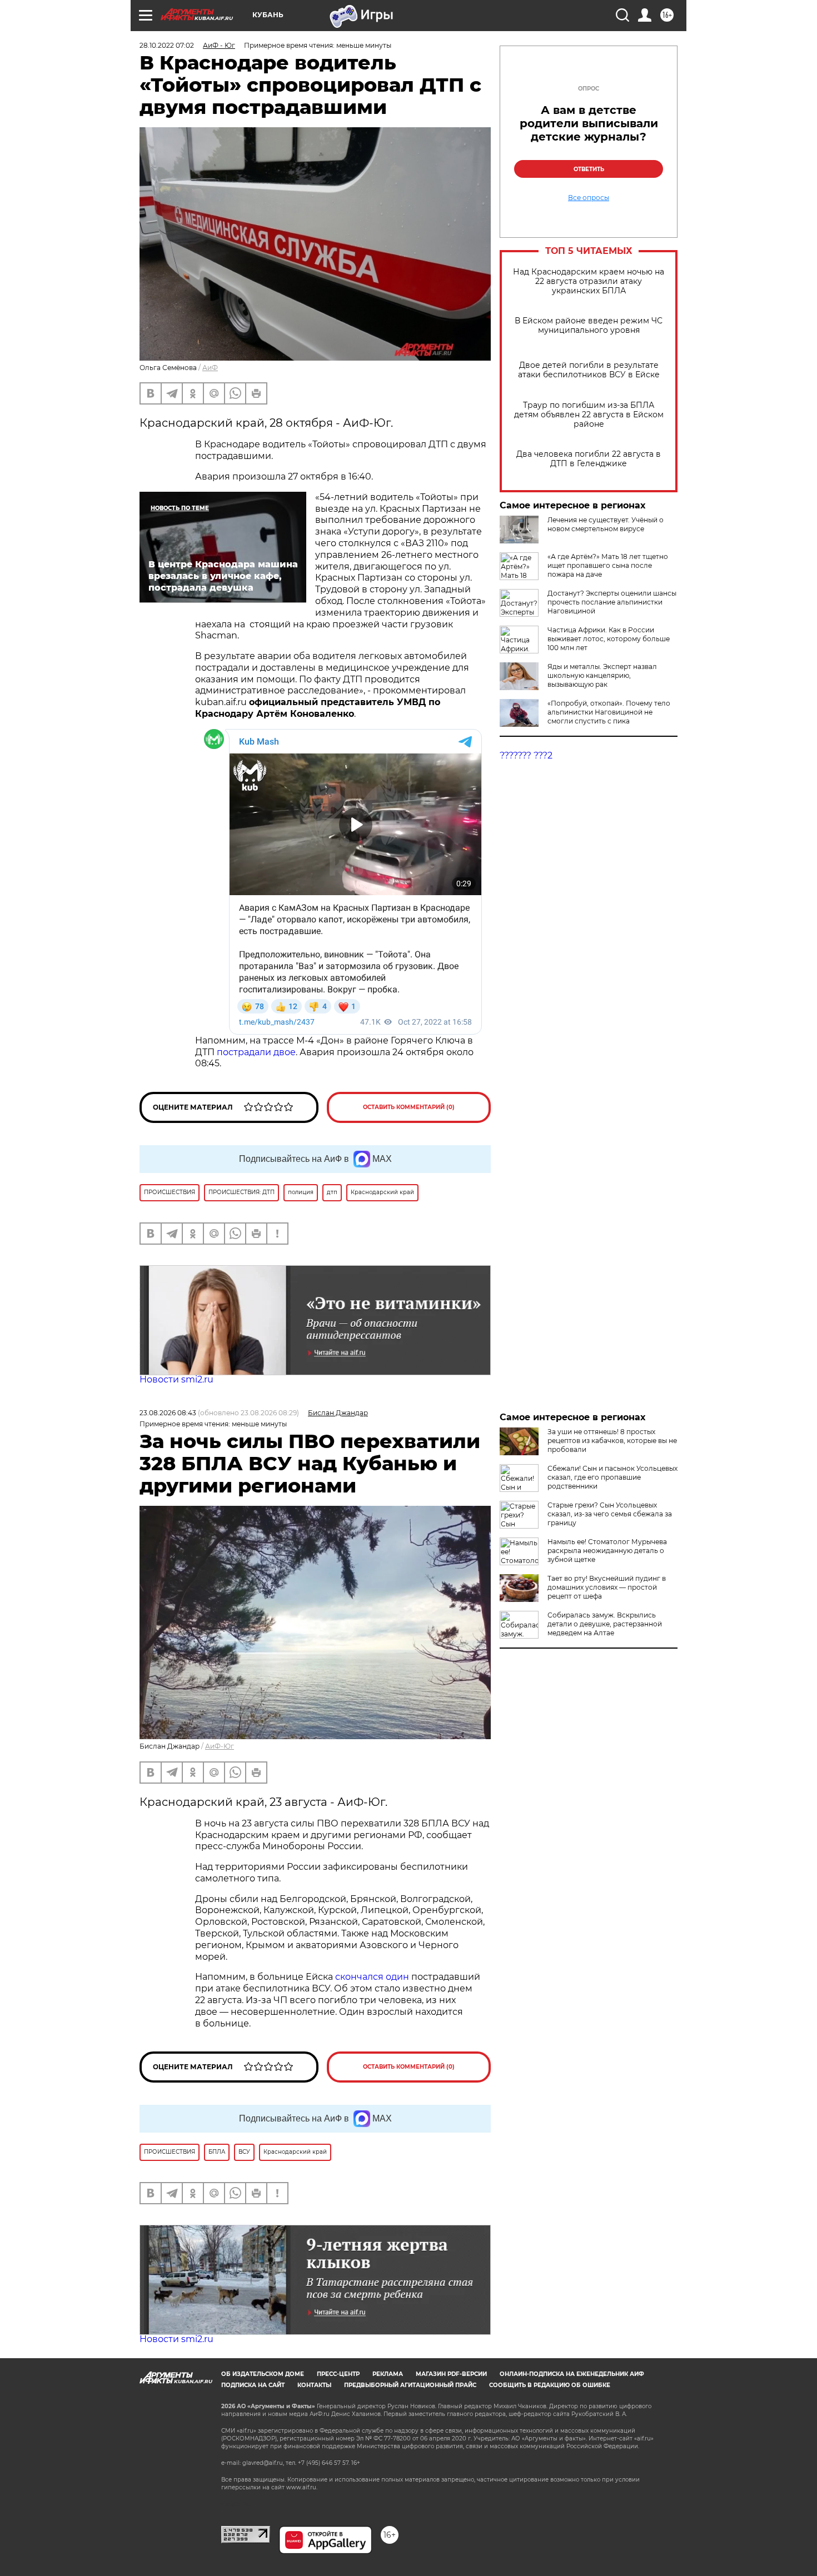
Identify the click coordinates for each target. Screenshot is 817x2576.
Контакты (314, 2385)
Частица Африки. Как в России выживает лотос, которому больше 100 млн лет (609, 639)
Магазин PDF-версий (451, 2374)
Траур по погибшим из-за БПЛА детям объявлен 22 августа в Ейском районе (589, 415)
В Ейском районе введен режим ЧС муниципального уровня (589, 326)
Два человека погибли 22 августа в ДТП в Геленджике (589, 459)
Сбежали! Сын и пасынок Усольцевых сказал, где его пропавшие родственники (612, 1477)
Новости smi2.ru (176, 1379)
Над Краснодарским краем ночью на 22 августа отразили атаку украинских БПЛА (589, 281)
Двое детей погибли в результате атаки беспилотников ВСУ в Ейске (589, 370)
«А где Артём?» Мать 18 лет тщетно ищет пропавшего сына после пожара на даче (608, 565)
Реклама (388, 2374)
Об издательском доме (263, 2374)
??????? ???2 (526, 755)
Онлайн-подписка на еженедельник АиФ (572, 2374)
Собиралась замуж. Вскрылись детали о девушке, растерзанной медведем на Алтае (605, 1624)
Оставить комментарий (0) (409, 1107)
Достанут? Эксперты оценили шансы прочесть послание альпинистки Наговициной (612, 602)
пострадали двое (256, 1052)
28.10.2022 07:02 (167, 45)
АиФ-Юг (220, 1746)
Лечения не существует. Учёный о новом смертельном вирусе (606, 524)
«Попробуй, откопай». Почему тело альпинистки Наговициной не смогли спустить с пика (609, 712)
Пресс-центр (338, 2374)
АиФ (210, 368)
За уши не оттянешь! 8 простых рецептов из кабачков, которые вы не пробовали (612, 1441)
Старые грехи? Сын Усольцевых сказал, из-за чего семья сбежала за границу (610, 1514)
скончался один (373, 1977)
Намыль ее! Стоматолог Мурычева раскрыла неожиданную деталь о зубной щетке (607, 1551)
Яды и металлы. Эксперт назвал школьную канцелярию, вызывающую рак (602, 675)
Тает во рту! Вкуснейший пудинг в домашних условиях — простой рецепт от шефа (607, 1587)
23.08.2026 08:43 (168, 1413)
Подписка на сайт (253, 2385)
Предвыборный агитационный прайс (410, 2385)
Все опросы (589, 198)
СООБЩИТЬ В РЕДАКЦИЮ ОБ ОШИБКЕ (550, 2385)
